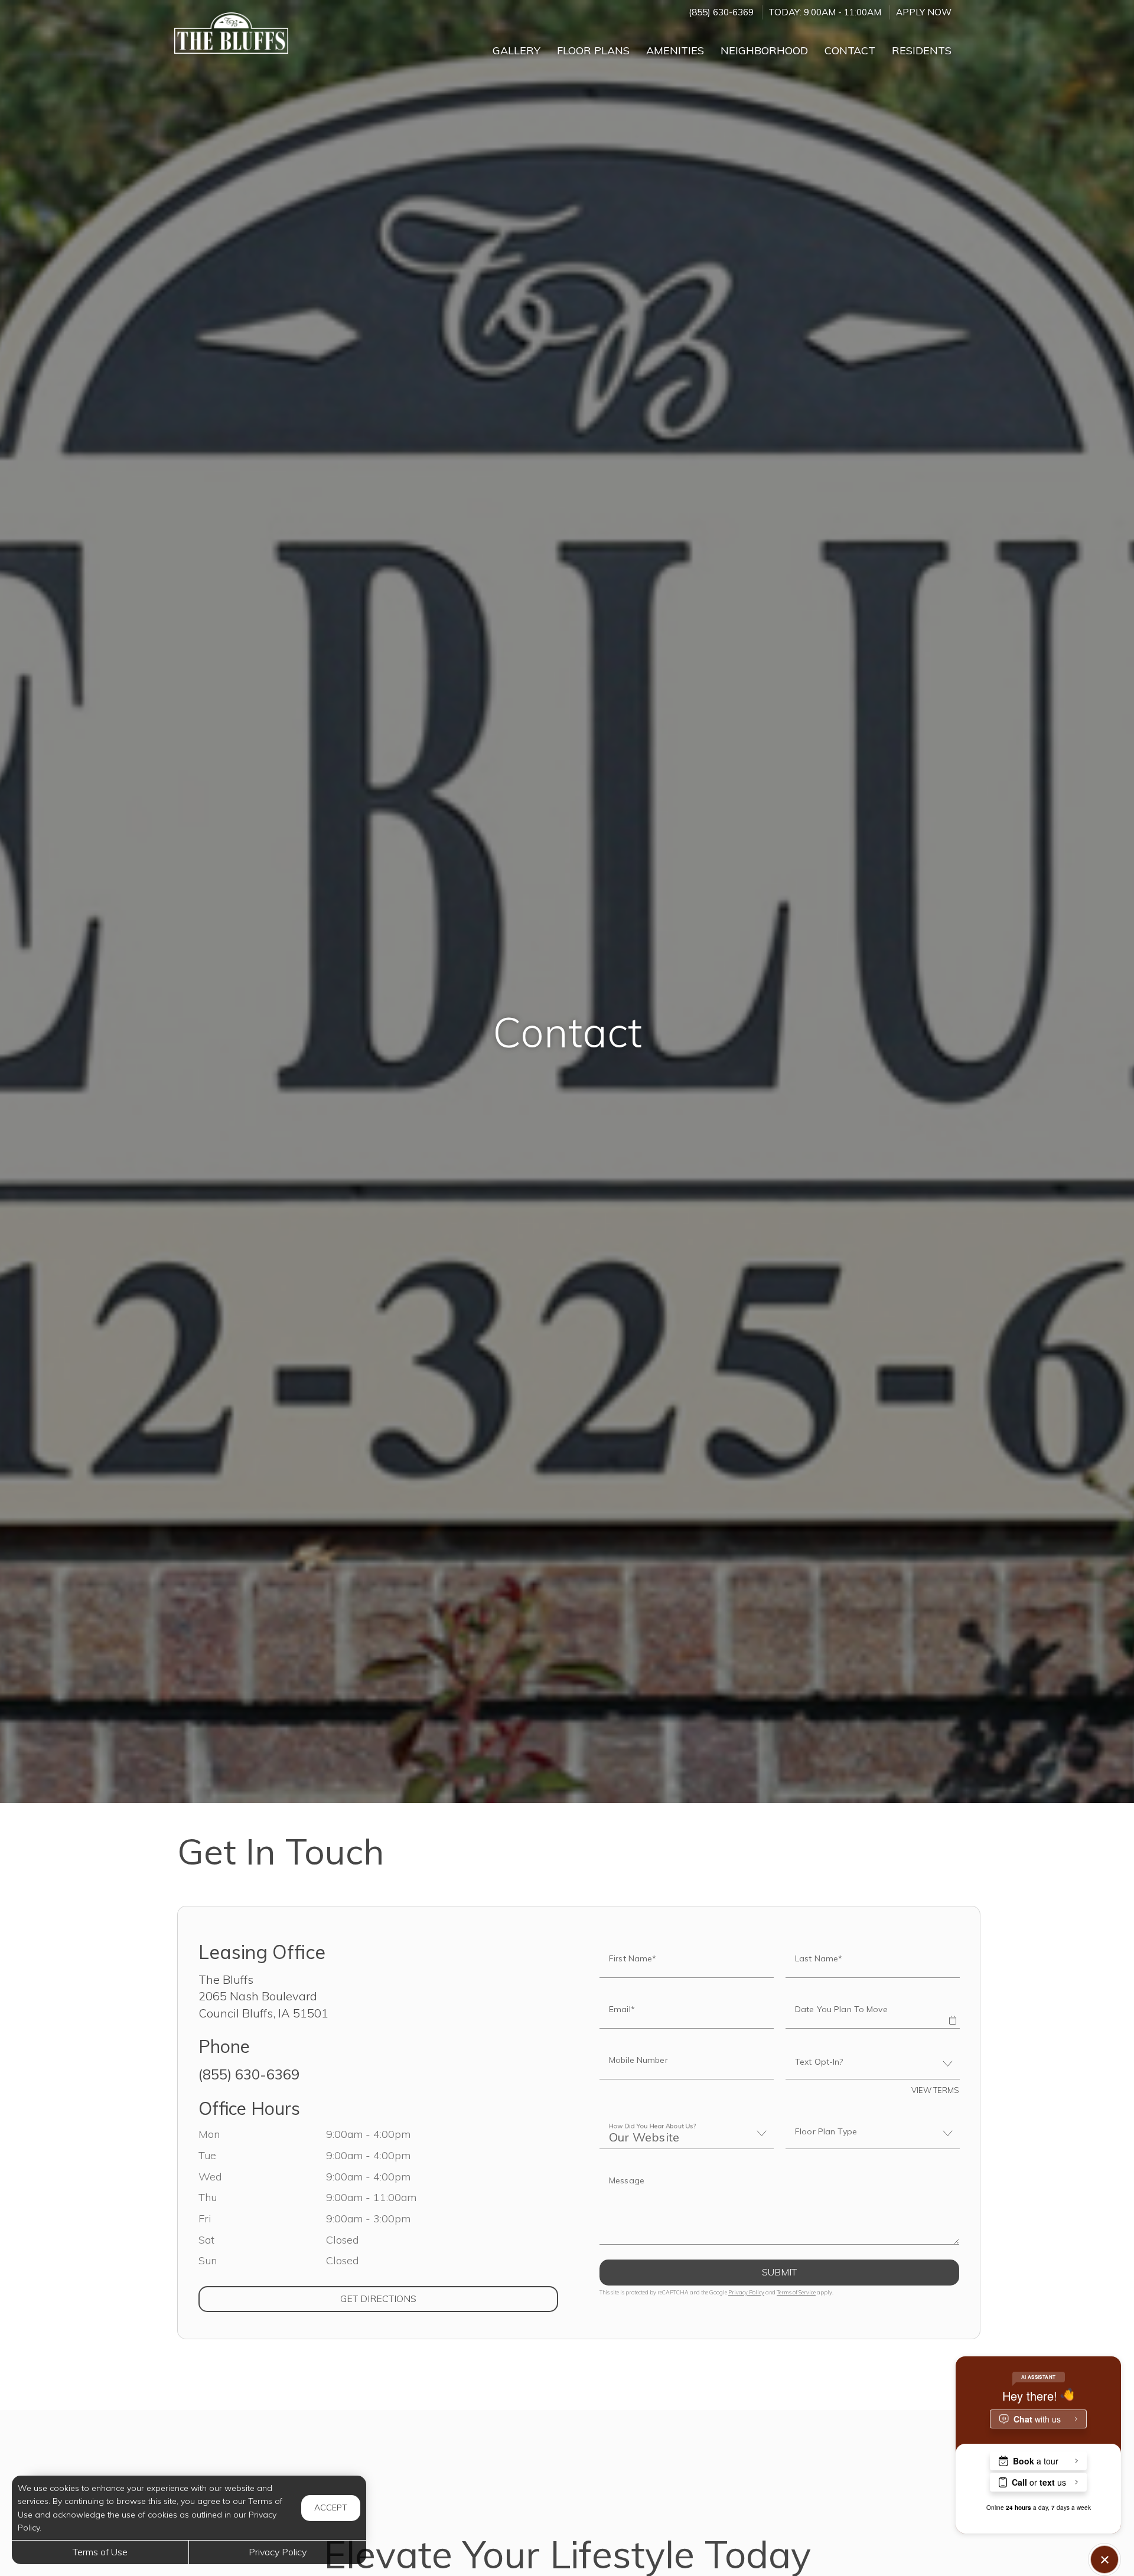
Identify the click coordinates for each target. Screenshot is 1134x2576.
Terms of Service (796, 2292)
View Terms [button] (935, 2090)
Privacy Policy (746, 2292)
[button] (952, 2012)
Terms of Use (100, 2552)
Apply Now (924, 12)
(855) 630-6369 (721, 12)
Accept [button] (331, 2508)
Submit (779, 2272)
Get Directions (426, 2298)
